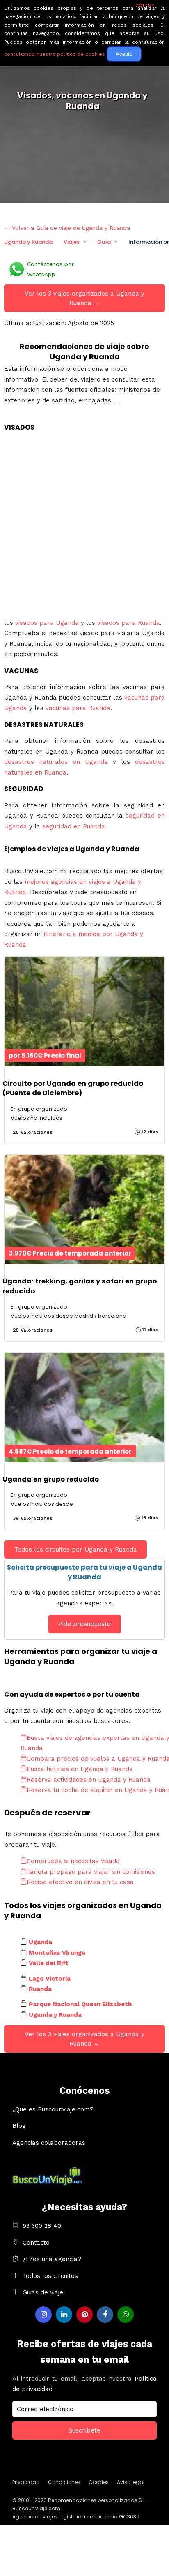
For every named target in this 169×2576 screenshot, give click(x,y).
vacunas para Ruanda (78, 708)
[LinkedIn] (64, 2315)
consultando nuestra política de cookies (55, 54)
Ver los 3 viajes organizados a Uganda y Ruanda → (84, 298)
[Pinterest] (84, 2315)
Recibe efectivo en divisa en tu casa (80, 1882)
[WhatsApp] (126, 2315)
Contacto (36, 2243)
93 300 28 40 (42, 2226)
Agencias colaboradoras (49, 2143)
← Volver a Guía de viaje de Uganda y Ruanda (67, 228)
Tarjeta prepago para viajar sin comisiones (91, 1872)
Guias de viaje (43, 2292)
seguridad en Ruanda (74, 826)
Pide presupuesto (84, 1624)
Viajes (72, 242)
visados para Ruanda (129, 623)
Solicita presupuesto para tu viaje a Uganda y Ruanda (84, 1572)
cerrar (145, 5)
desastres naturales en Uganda (56, 762)
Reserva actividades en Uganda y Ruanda (89, 1780)
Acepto (124, 54)
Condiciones (64, 2482)
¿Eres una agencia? (52, 2259)
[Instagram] (43, 2315)
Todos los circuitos (50, 2276)
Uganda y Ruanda (28, 242)
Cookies (99, 2482)
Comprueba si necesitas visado (73, 1861)
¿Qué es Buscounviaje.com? (53, 2109)
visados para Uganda (47, 623)
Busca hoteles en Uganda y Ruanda (80, 1769)
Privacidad (26, 2482)
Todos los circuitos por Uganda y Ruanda (76, 1549)
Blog (19, 2126)
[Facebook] (105, 2315)
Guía (104, 242)
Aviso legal (131, 2482)
